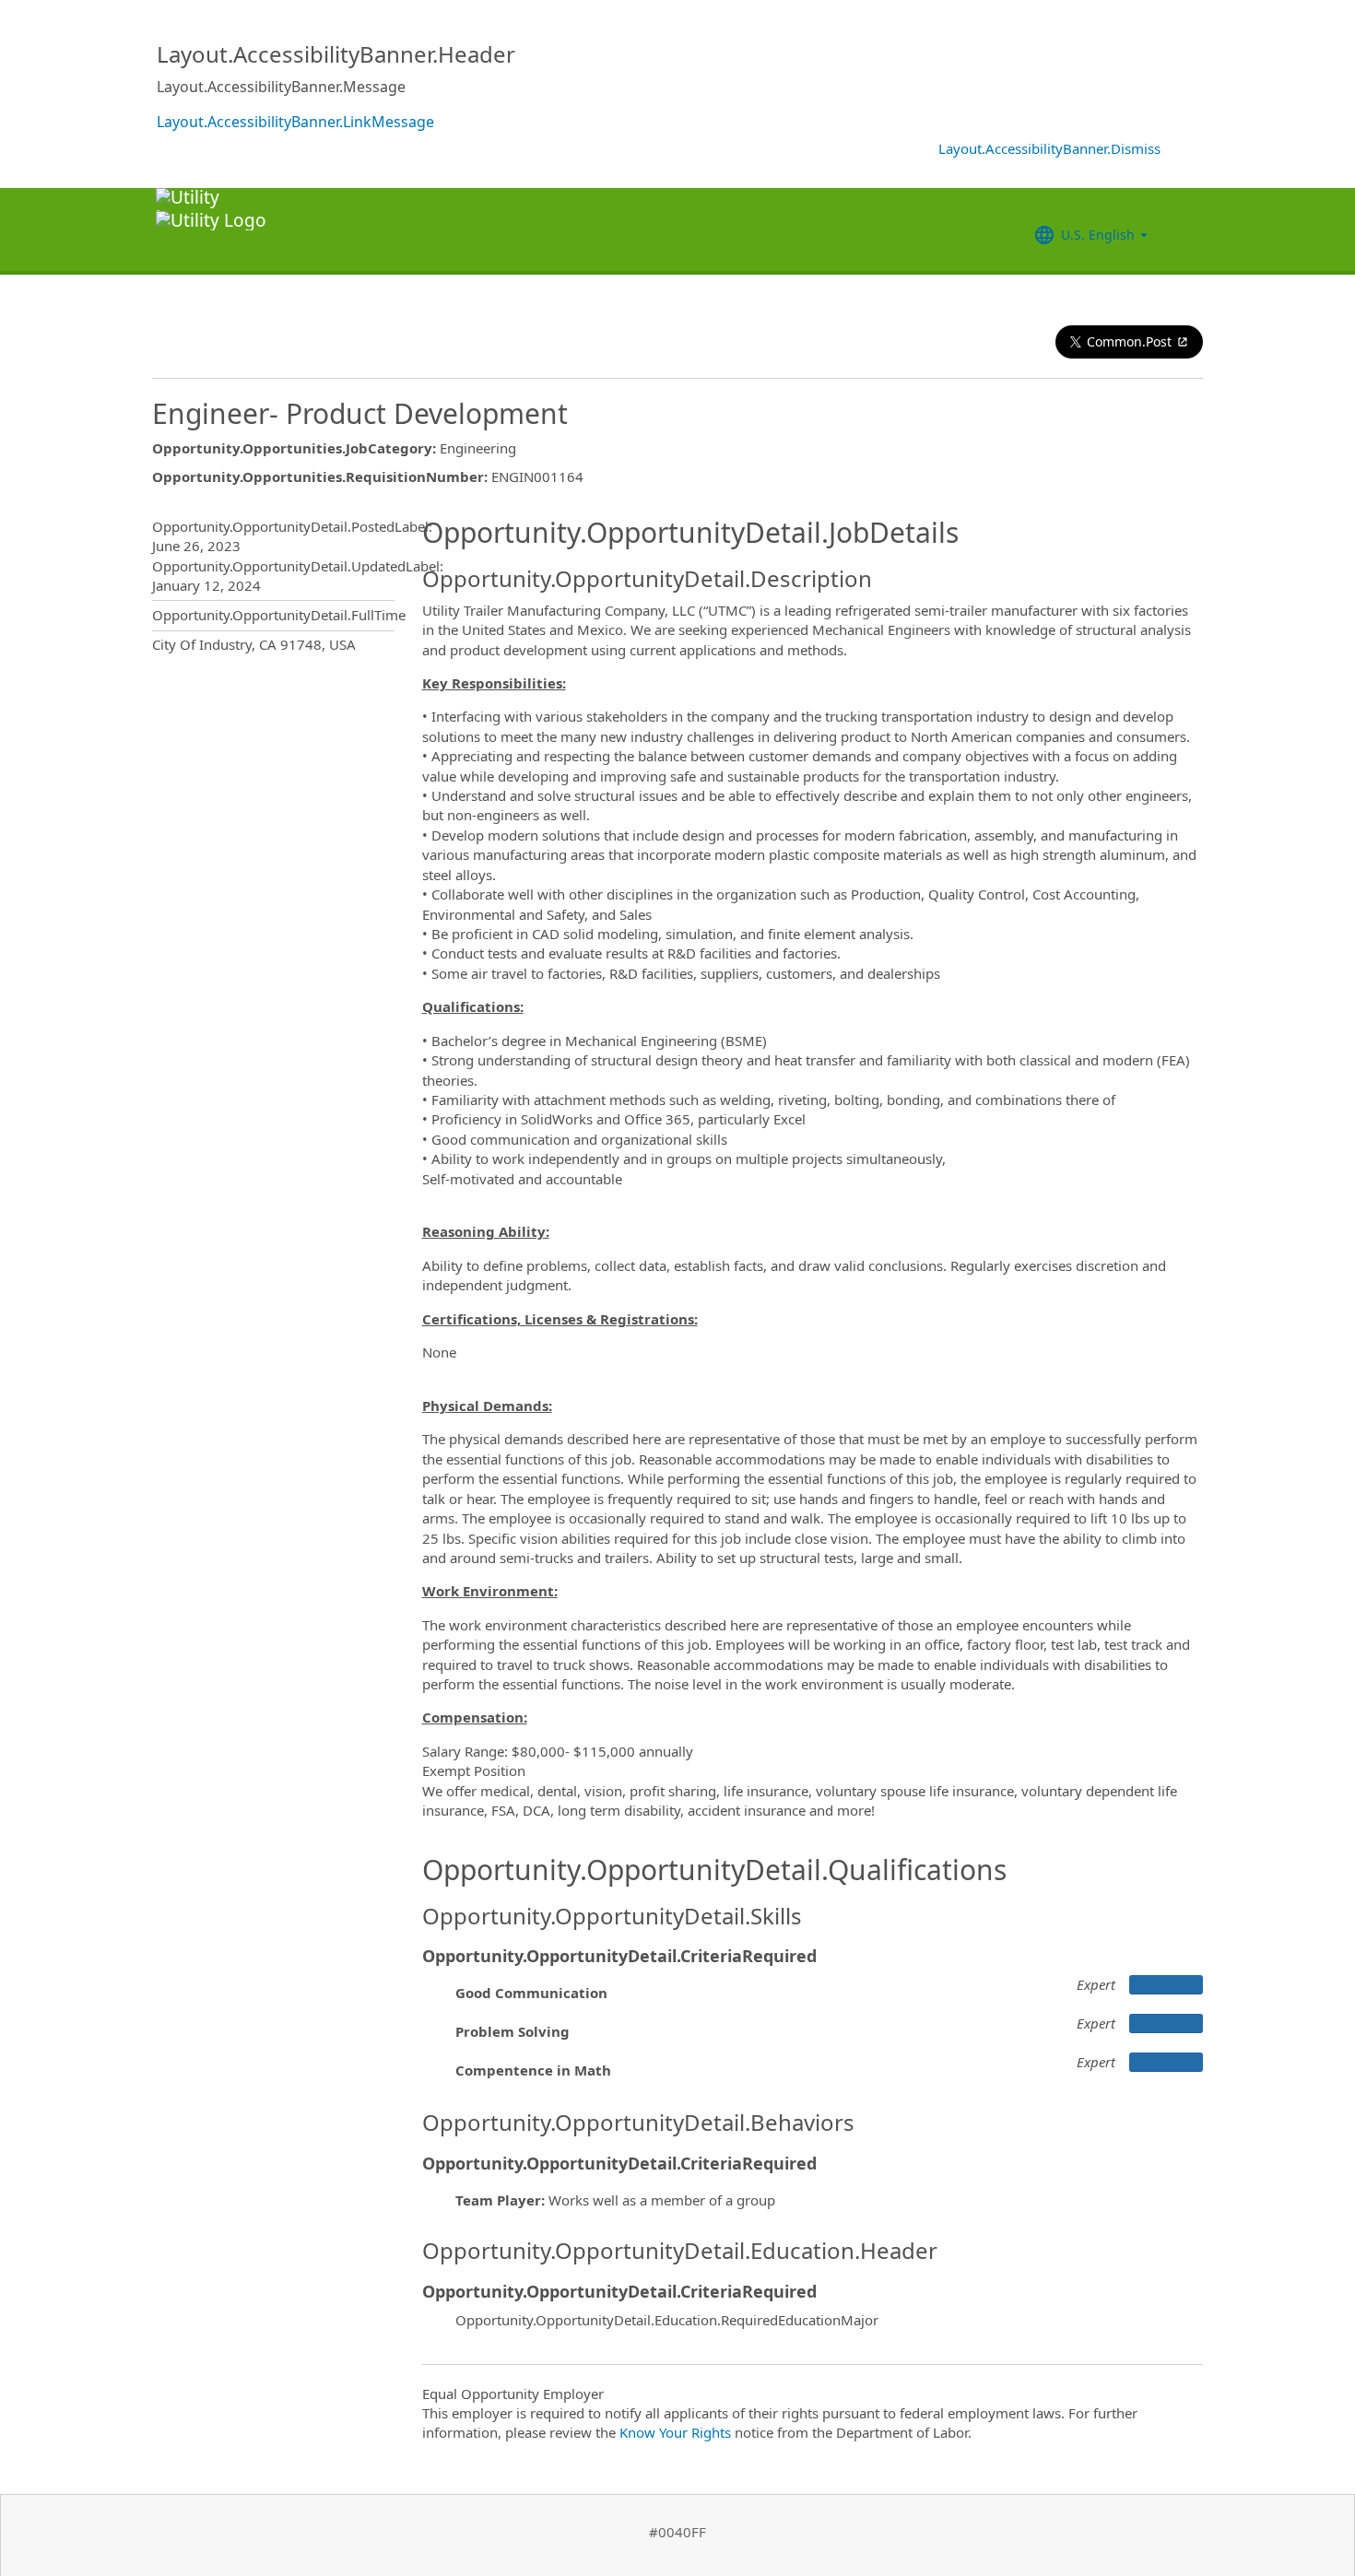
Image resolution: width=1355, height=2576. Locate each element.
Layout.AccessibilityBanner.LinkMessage (295, 122)
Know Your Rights (675, 2432)
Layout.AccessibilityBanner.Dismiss (1049, 148)
